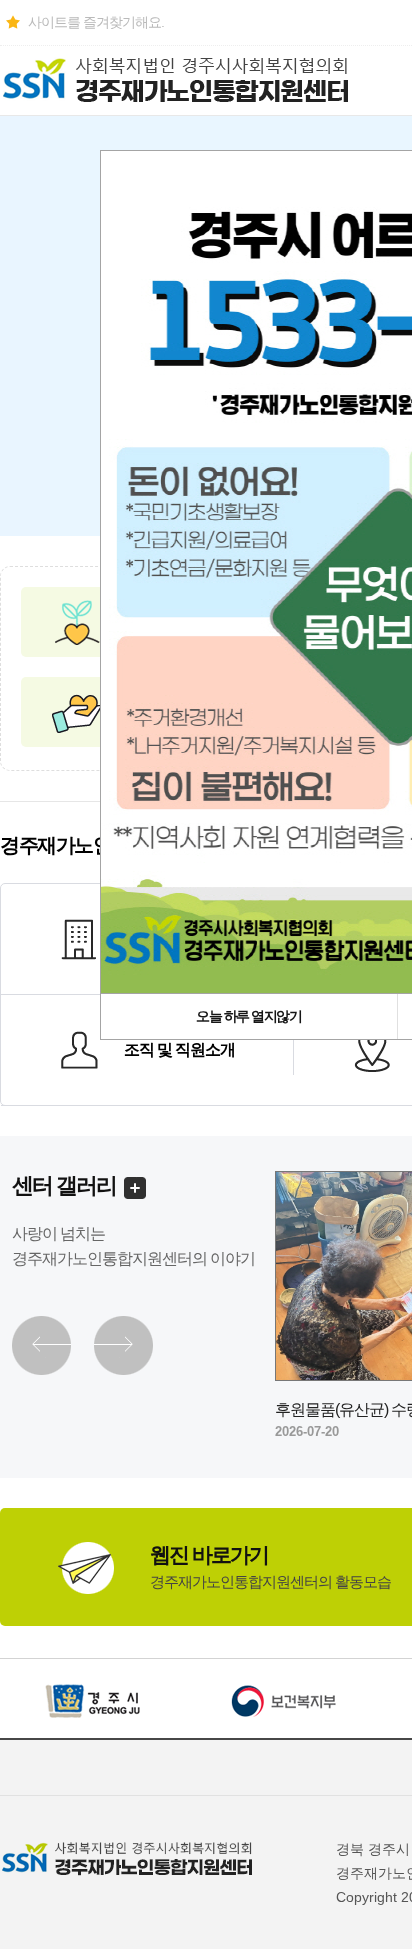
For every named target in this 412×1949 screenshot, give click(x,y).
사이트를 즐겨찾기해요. (96, 22)
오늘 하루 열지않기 (248, 1016)
